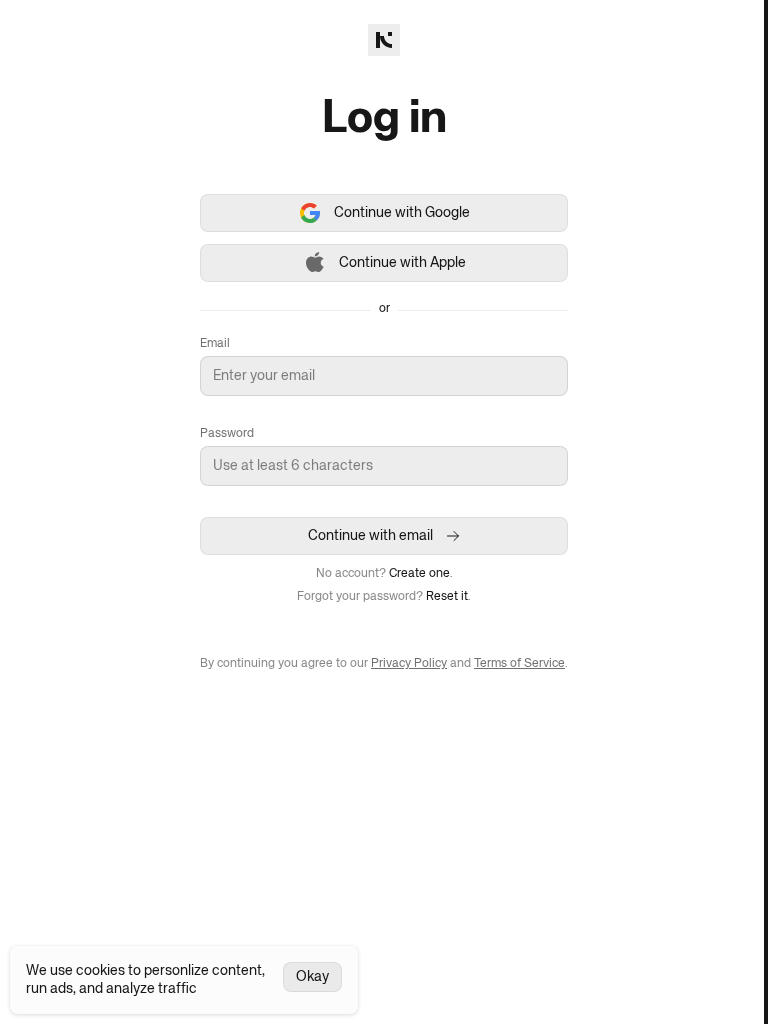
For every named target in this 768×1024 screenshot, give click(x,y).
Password (227, 434)
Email (215, 344)
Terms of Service (519, 664)
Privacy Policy (409, 664)
